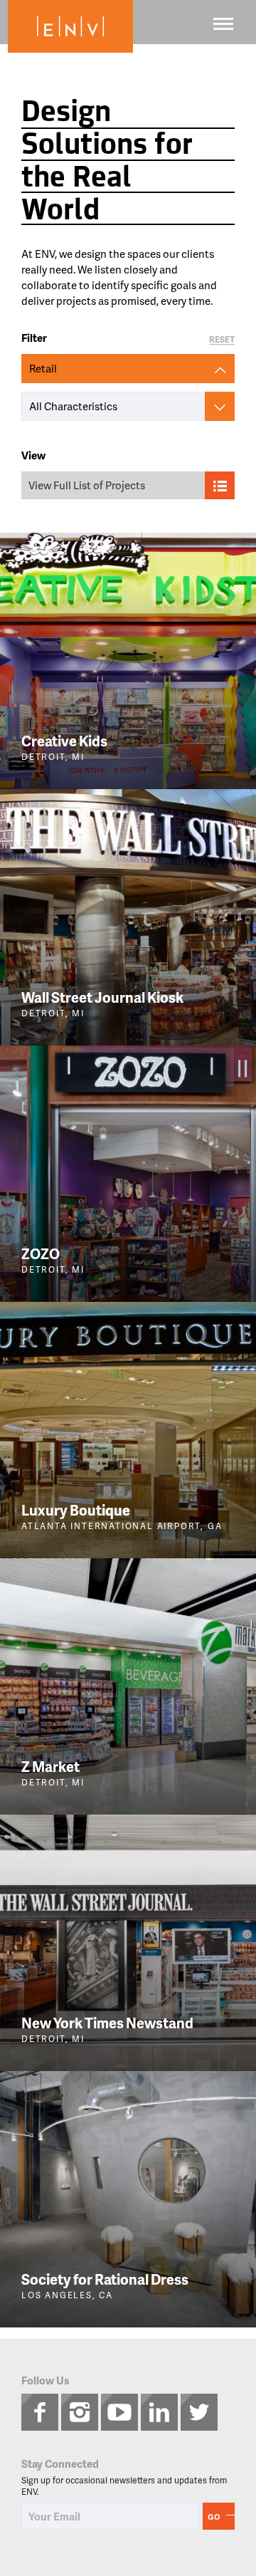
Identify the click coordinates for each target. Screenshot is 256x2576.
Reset (222, 340)
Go (214, 2517)
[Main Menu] (223, 24)
